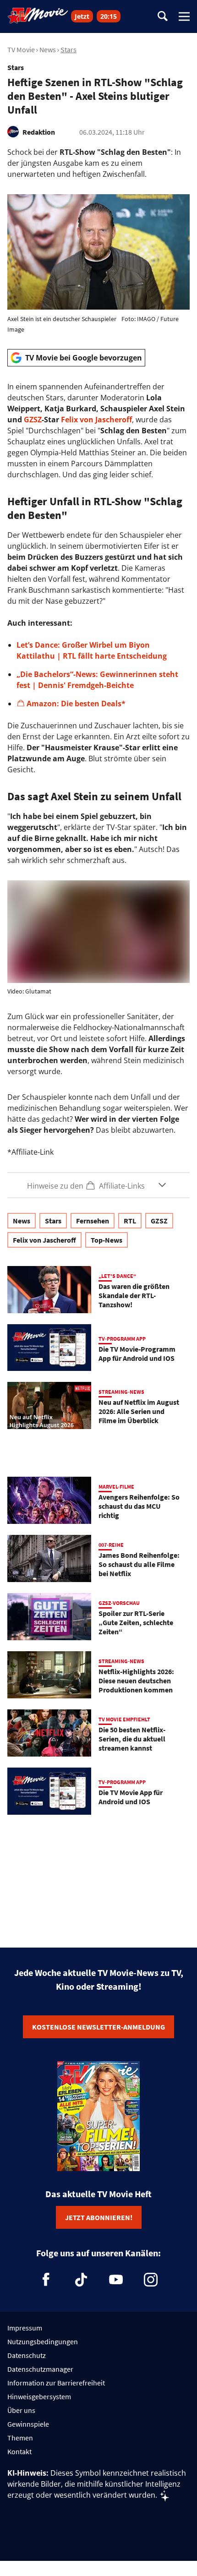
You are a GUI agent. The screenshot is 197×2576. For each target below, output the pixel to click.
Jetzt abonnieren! (99, 2217)
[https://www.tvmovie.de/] (38, 16)
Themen (20, 2438)
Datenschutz (27, 2355)
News (48, 49)
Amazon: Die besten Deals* (76, 704)
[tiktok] (81, 2280)
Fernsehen (93, 1221)
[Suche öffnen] (163, 17)
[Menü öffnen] (184, 16)
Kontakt (19, 2451)
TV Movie (21, 49)
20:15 (109, 16)
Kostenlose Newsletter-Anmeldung (98, 2027)
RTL (130, 1221)
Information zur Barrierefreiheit (56, 2383)
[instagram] (151, 2280)
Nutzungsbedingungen (43, 2341)
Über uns (21, 2410)
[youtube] (116, 2280)
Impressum (25, 2328)
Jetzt (82, 16)
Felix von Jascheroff (96, 420)
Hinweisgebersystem (39, 2396)
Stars (68, 49)
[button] (98, 1185)
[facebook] (46, 2280)
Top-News (107, 1240)
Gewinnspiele (28, 2424)
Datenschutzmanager (40, 2369)
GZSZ (33, 420)
